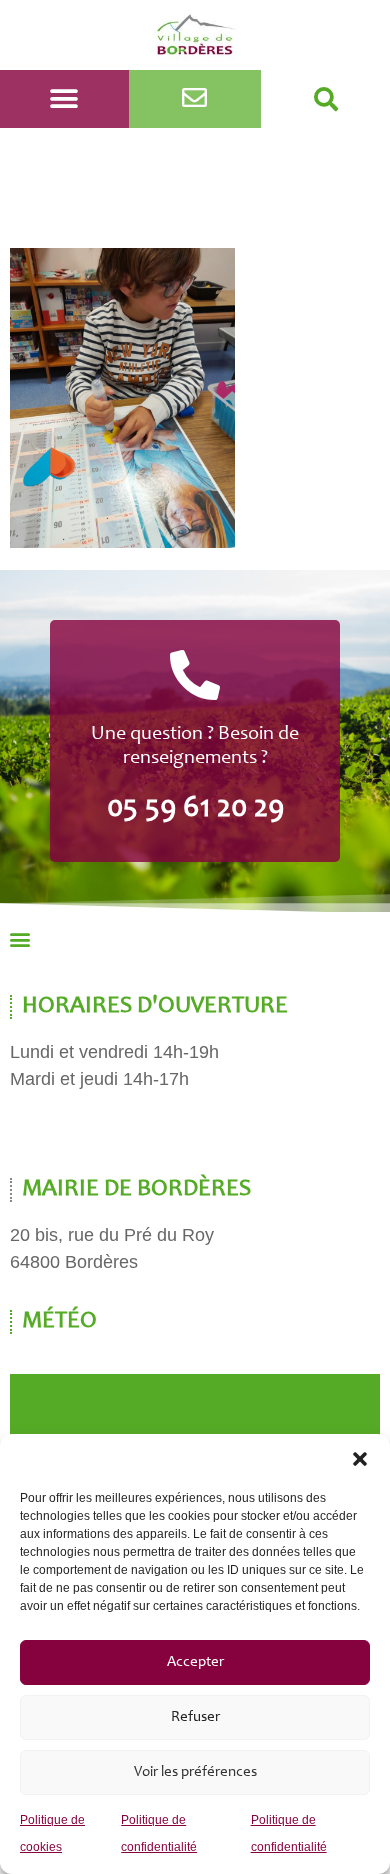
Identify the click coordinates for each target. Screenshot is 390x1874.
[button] (360, 1459)
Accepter (195, 1662)
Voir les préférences (195, 1772)
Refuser (195, 1717)
